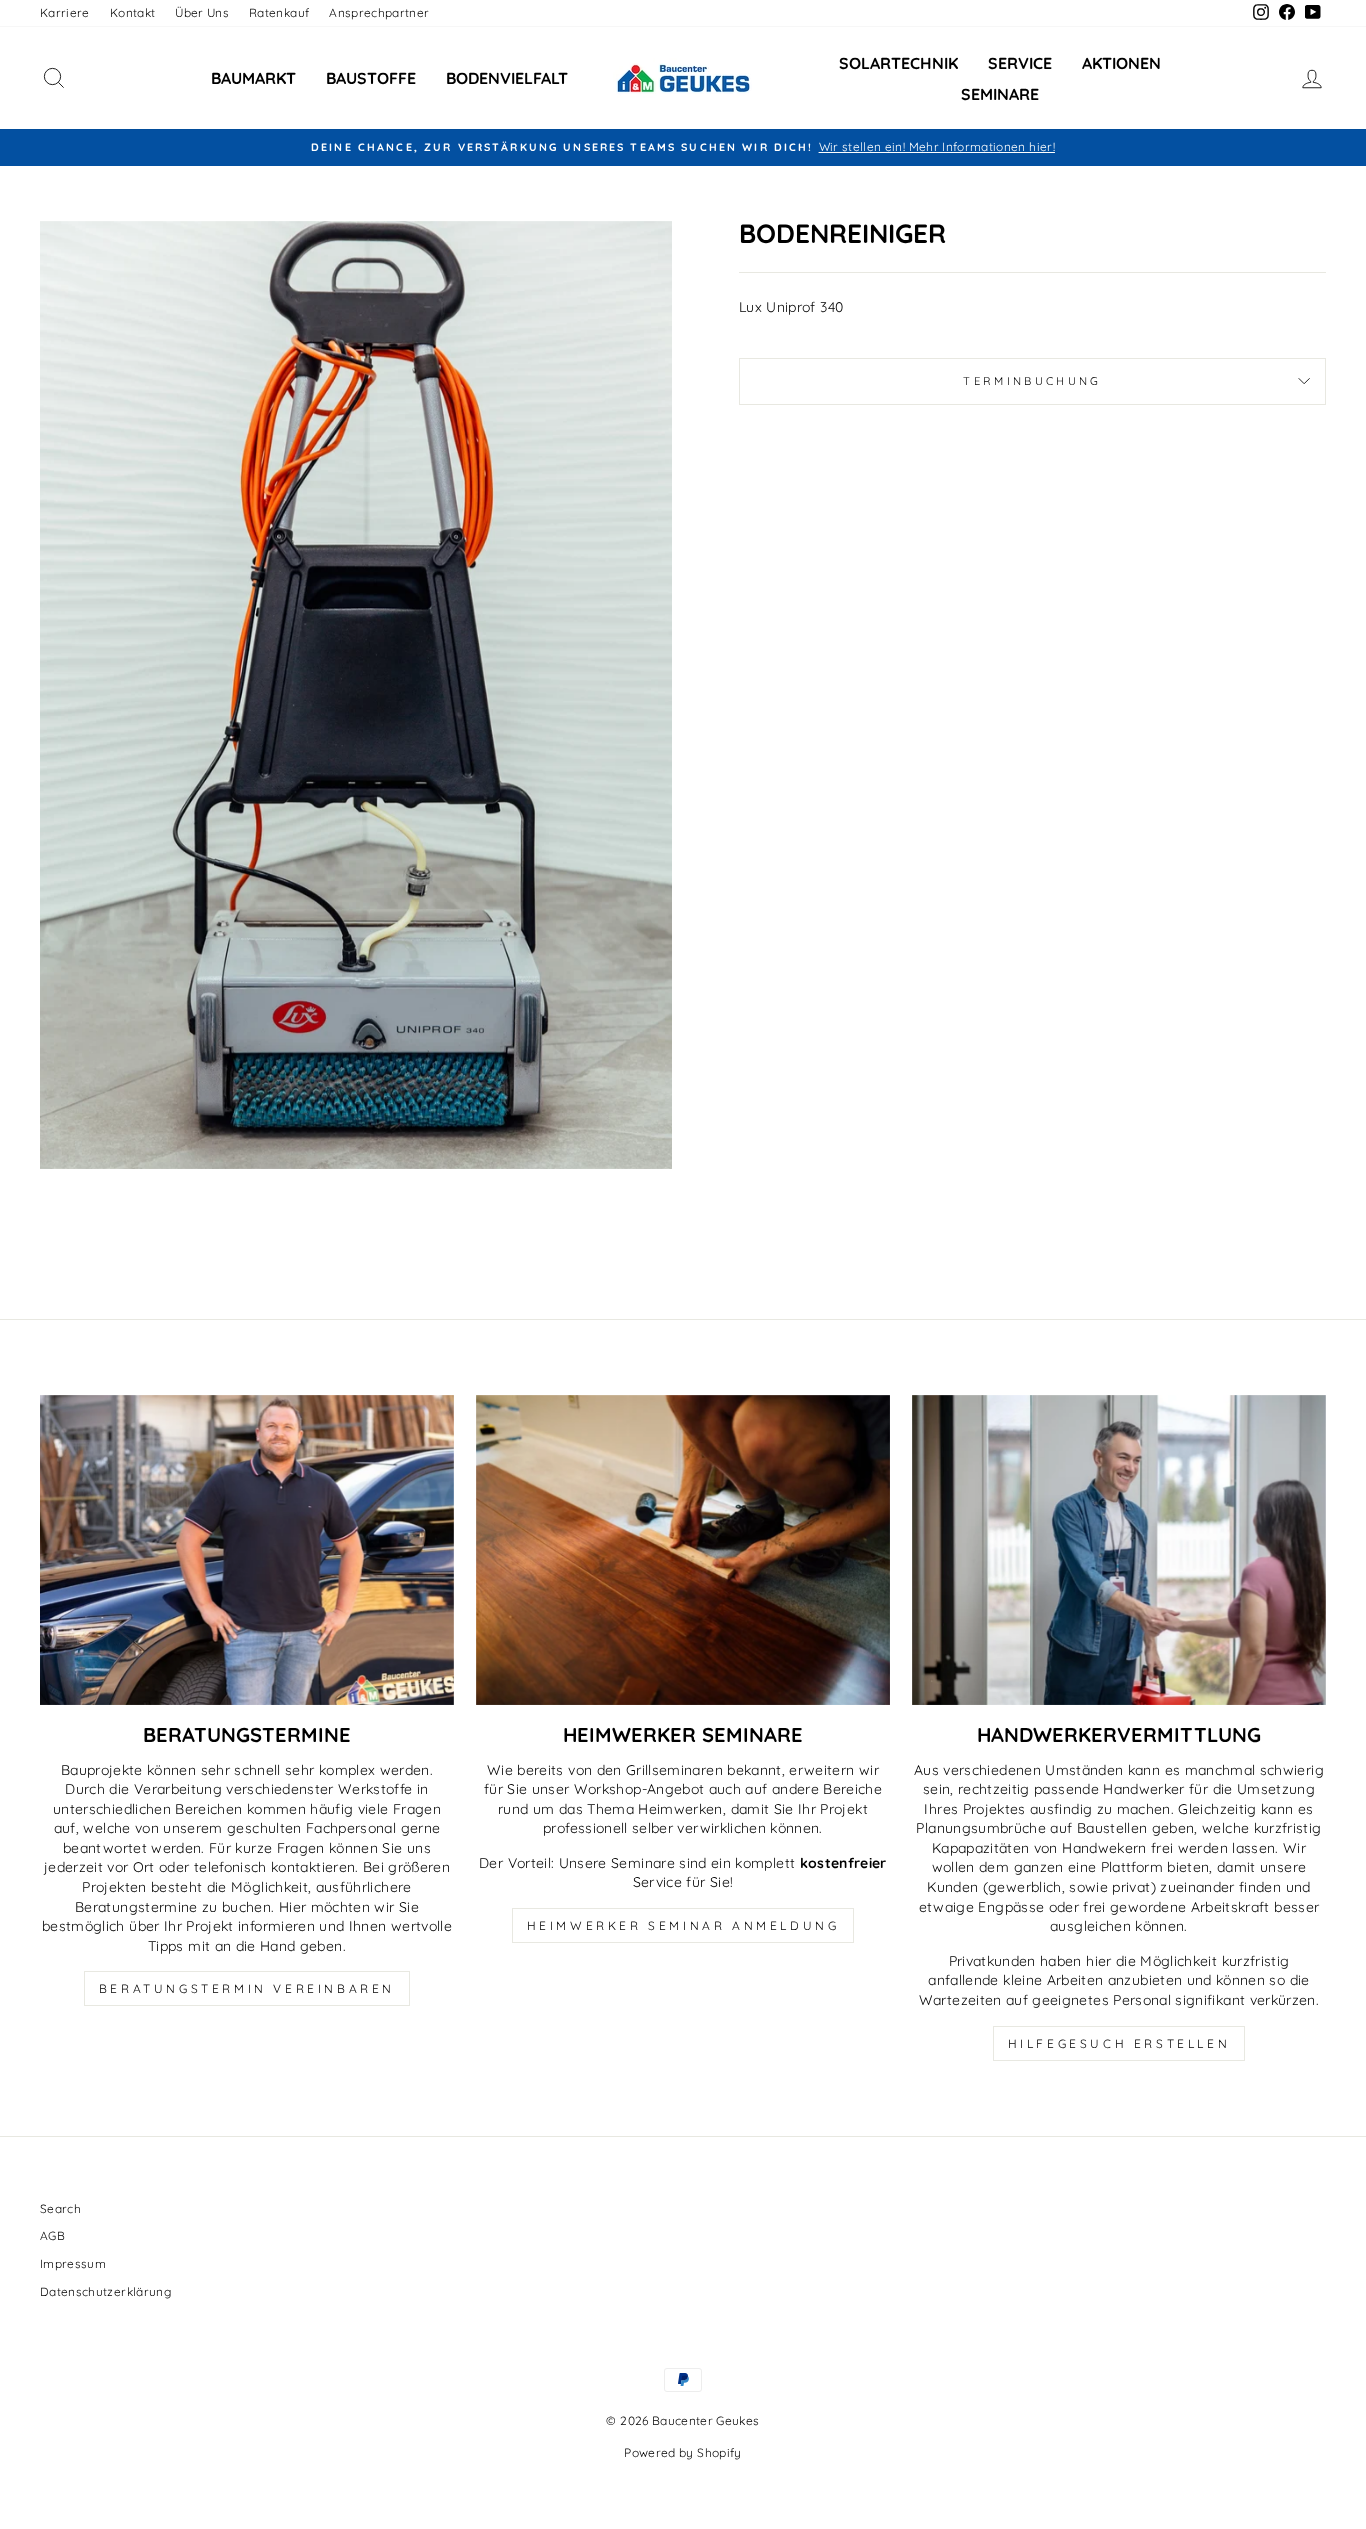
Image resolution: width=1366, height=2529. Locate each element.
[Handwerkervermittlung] (1119, 1550)
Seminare (1000, 94)
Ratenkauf (279, 12)
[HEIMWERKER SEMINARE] (683, 1550)
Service (1020, 63)
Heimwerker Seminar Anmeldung (683, 1925)
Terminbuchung (1032, 381)
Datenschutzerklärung (105, 2291)
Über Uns (202, 12)
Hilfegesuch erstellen (1119, 2043)
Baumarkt (253, 78)
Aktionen (1121, 63)
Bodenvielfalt (507, 78)
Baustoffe (371, 78)
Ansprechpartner (379, 12)
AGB (52, 2235)
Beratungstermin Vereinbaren (247, 1988)
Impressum (73, 2263)
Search (60, 2208)
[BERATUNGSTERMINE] (247, 1550)
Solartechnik (898, 63)
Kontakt (132, 12)
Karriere (65, 12)
